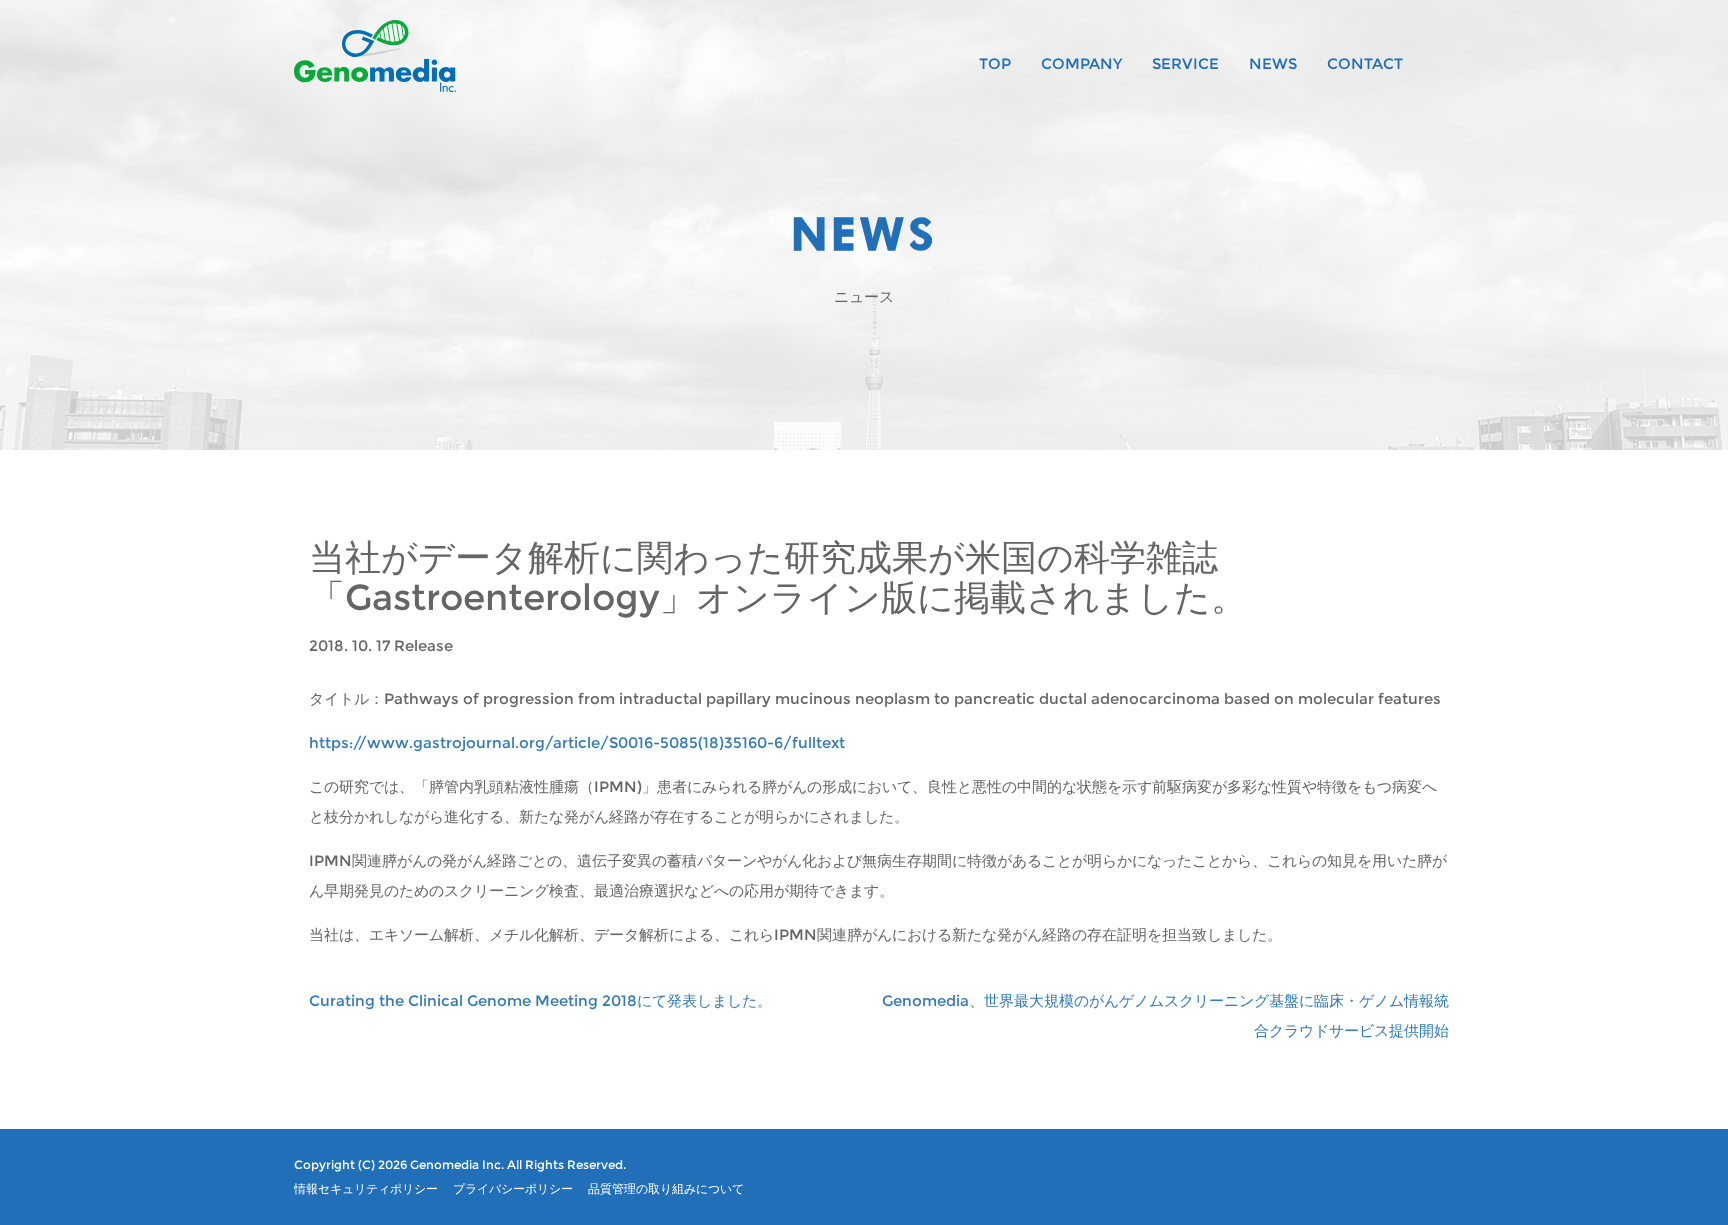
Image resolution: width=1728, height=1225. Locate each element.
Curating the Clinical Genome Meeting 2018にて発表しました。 (540, 1000)
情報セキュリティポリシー (366, 1188)
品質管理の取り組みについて (666, 1188)
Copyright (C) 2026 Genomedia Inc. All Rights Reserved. (460, 1164)
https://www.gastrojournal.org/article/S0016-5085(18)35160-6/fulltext (577, 742)
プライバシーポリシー (513, 1188)
